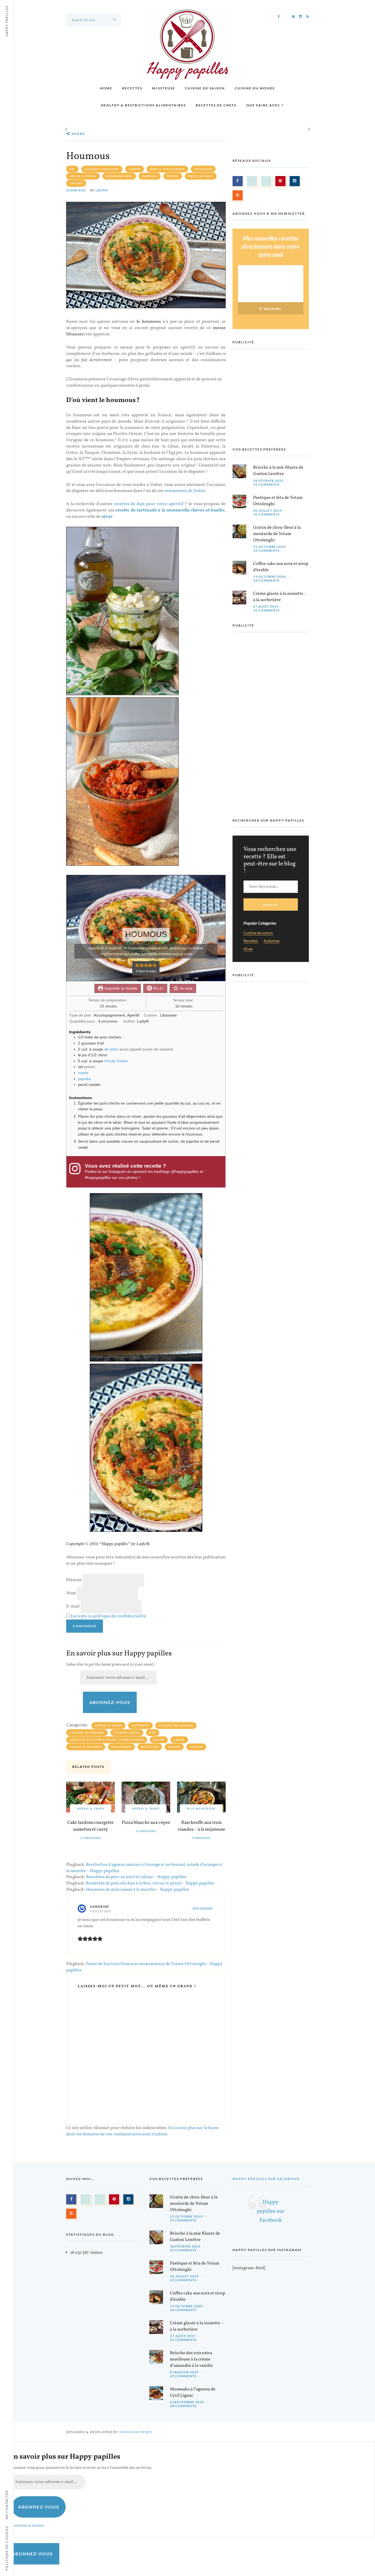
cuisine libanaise (102, 169)
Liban (179, 1740)
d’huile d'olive (116, 1061)
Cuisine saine (127, 1733)
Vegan (174, 1747)
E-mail (73, 1606)
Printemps (121, 1747)
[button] (137, 965)
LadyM (102, 190)
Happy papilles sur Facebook (266, 2179)
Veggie (196, 1747)
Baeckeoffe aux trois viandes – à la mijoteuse (201, 1826)
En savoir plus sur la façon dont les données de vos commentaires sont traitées (142, 2131)
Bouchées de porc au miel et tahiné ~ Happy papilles (136, 1877)
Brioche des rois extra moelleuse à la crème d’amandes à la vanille (191, 2359)
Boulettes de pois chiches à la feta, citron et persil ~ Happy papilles (150, 1883)
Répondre (203, 1908)
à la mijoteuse (201, 1808)
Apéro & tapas (108, 1725)
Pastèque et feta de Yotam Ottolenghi (278, 501)
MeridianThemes (136, 2432)
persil (173, 176)
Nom (71, 1593)
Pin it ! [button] (158, 988)
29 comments (183, 2376)
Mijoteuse (164, 88)
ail (72, 169)
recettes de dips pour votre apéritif (149, 504)
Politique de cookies (7, 2548)
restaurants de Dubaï (185, 491)
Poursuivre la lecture (26, 2526)
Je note (185, 988)
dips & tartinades (167, 169)
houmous (203, 169)
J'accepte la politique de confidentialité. (109, 1616)
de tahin (111, 1049)
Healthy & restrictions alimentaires (143, 105)
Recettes (132, 88)
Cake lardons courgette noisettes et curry (90, 1826)
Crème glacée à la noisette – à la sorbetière (280, 597)
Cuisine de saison (205, 88)
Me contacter (7, 2505)
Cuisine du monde (255, 88)
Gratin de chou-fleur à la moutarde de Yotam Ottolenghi (277, 534)
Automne (140, 1725)
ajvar (107, 517)
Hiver (159, 1740)
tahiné (76, 183)
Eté (153, 1733)
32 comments (266, 610)
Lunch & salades (86, 1747)
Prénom (74, 1580)
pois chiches (201, 176)
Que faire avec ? (265, 105)
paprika (150, 176)
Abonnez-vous (110, 1702)
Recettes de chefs (216, 105)
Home (106, 88)
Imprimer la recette (120, 988)
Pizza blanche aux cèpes (146, 1823)
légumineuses (119, 176)
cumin (135, 169)
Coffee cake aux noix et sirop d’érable (281, 567)
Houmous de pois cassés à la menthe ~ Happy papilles (138, 1890)
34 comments (266, 580)
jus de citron (83, 176)
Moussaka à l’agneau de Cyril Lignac (193, 2392)
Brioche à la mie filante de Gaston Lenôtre (278, 471)
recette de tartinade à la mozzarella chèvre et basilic (170, 510)
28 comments (183, 2406)
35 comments (266, 484)
